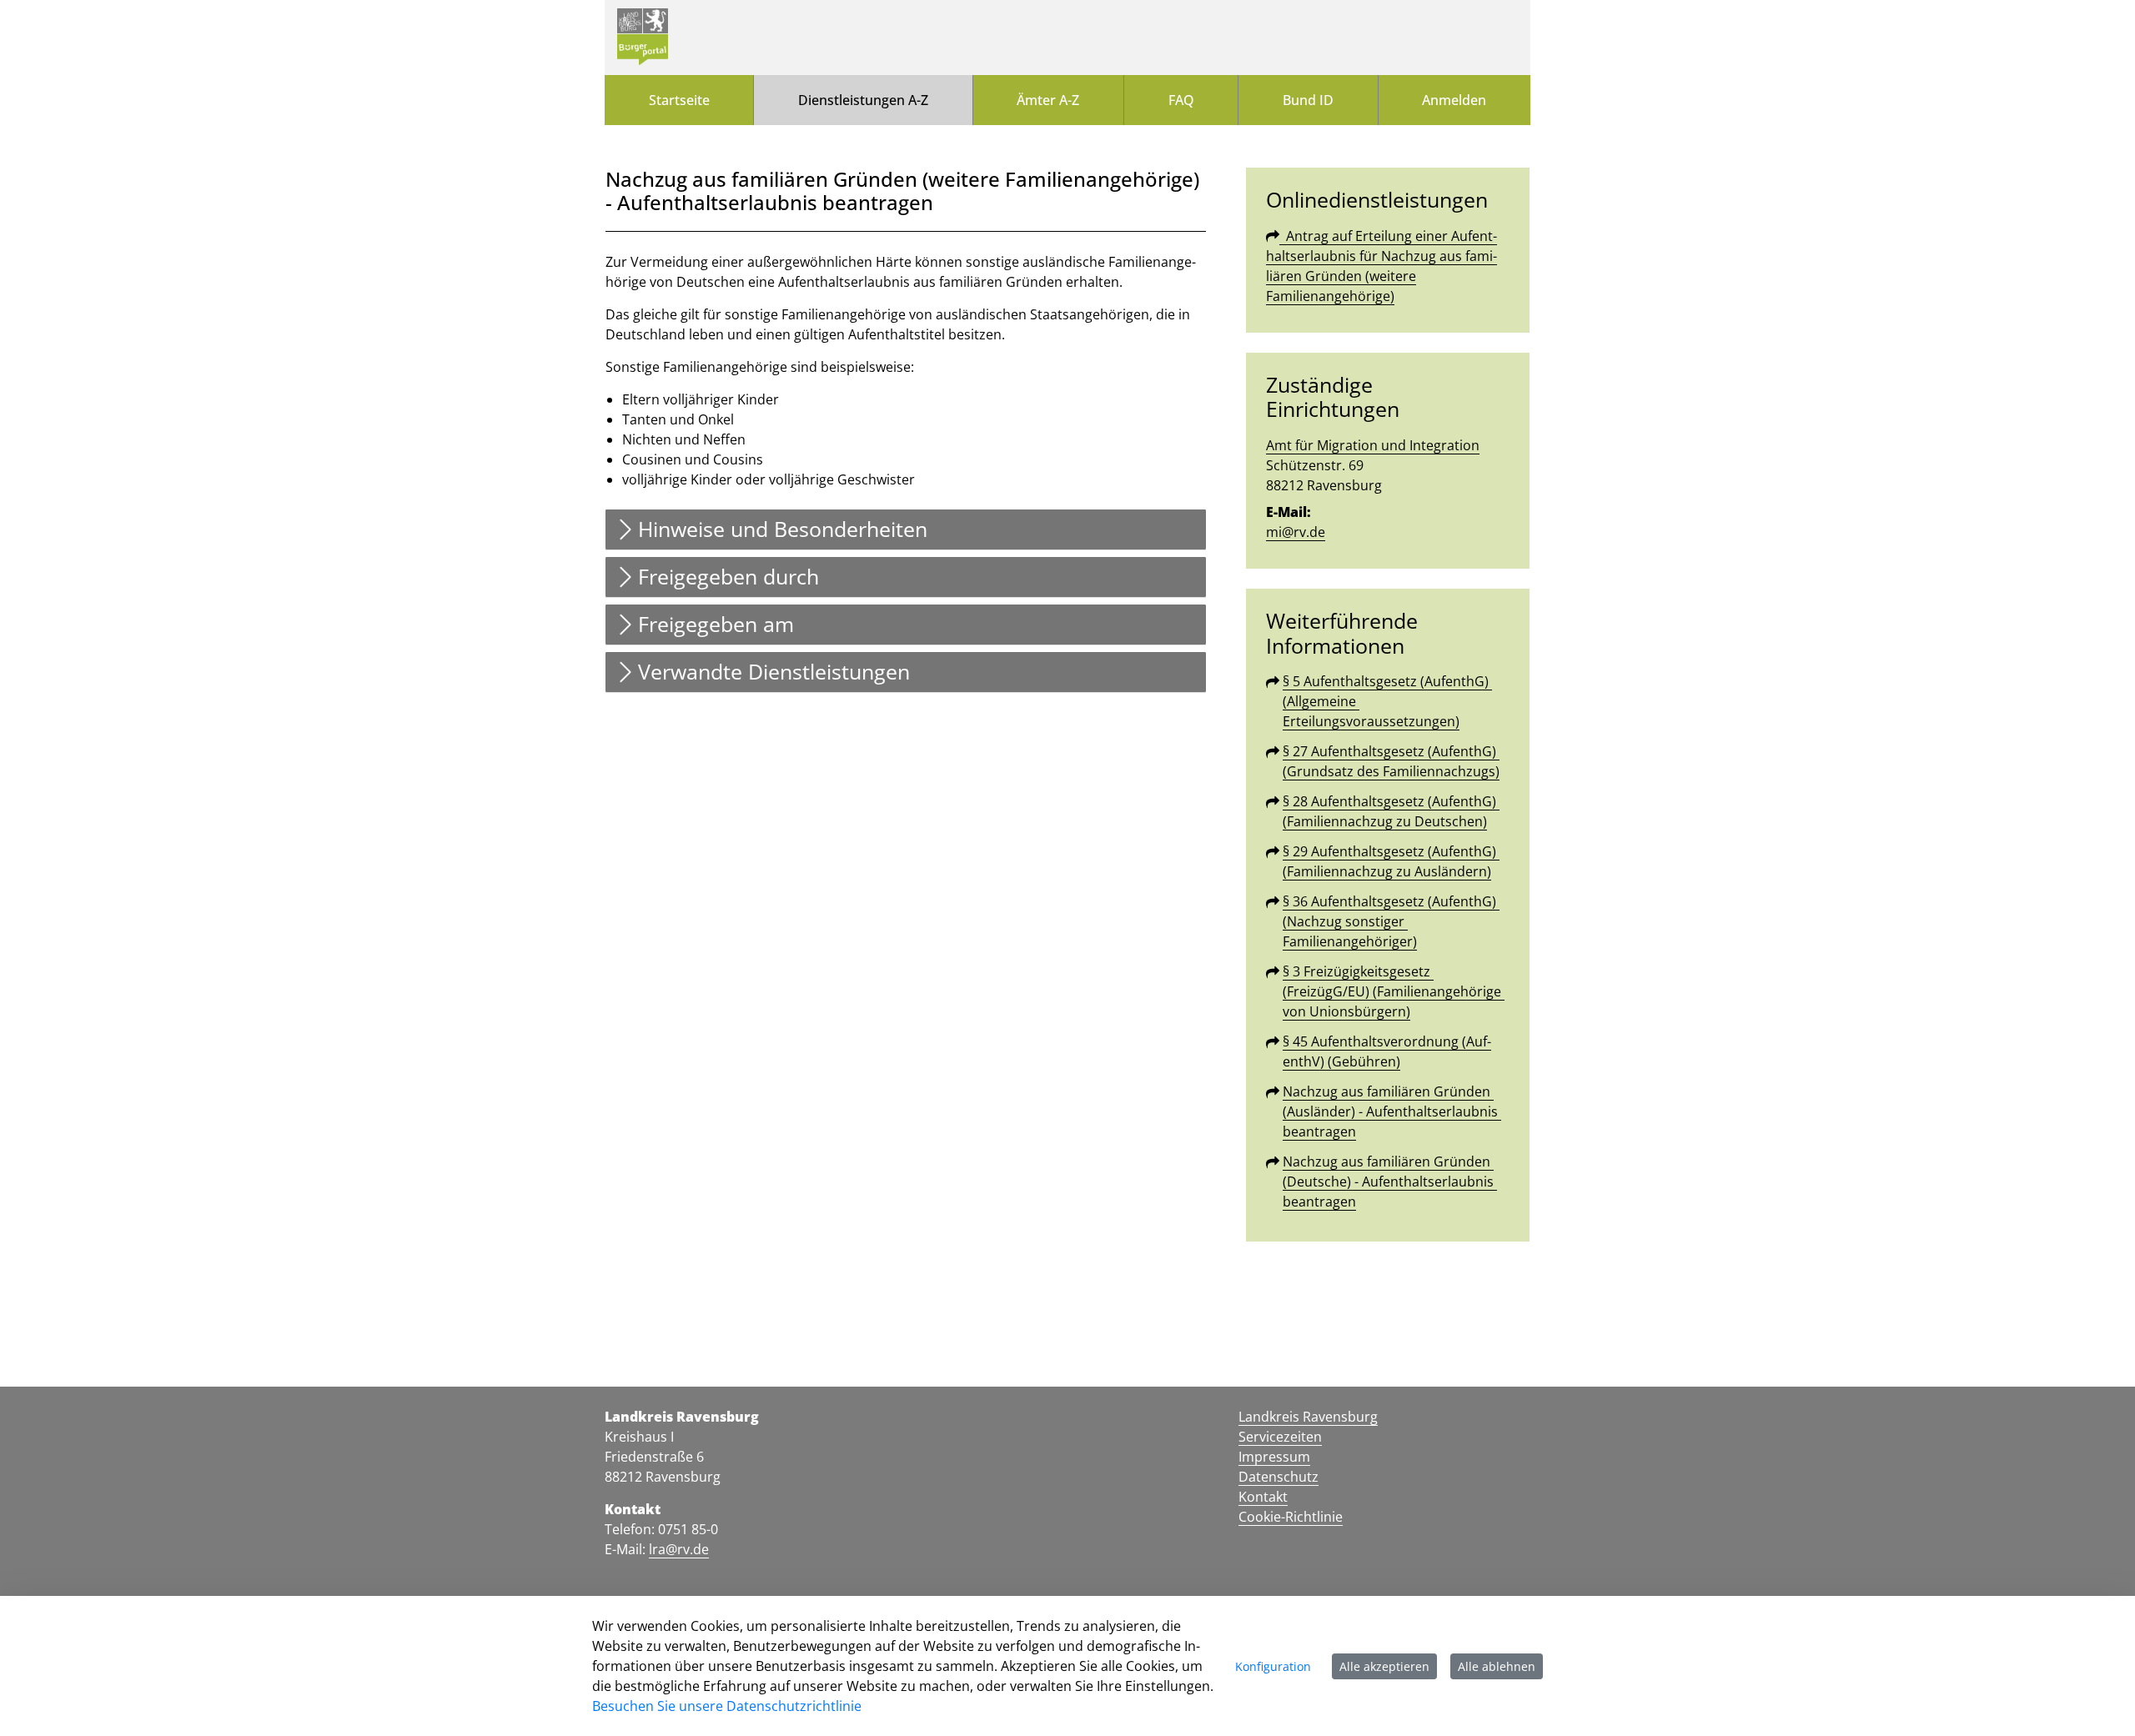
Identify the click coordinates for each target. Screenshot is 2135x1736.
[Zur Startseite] (643, 38)
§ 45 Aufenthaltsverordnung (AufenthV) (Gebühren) (1387, 1051)
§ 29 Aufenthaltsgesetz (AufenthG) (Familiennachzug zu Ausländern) (1391, 861)
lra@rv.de (679, 1549)
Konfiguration (1273, 1666)
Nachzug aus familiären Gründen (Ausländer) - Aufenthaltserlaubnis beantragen (1392, 1111)
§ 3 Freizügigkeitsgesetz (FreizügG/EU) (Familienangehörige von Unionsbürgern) (1394, 991)
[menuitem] (679, 100)
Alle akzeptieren (1384, 1666)
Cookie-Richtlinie (1291, 1517)
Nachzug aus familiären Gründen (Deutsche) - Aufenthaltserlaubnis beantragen (1390, 1182)
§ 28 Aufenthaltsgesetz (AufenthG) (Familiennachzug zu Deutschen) (1391, 811)
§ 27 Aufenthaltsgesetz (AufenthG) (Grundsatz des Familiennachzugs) (1391, 761)
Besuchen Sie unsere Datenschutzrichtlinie (727, 1706)
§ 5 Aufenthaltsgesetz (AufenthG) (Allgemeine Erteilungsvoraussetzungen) (1387, 701)
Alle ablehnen (1497, 1666)
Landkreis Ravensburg (1308, 1417)
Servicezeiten (1280, 1437)
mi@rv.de (1296, 532)
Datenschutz (1278, 1477)
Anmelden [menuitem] (1454, 100)
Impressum (1274, 1457)
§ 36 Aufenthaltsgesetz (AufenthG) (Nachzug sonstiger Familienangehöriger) (1391, 921)
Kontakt (1263, 1497)
